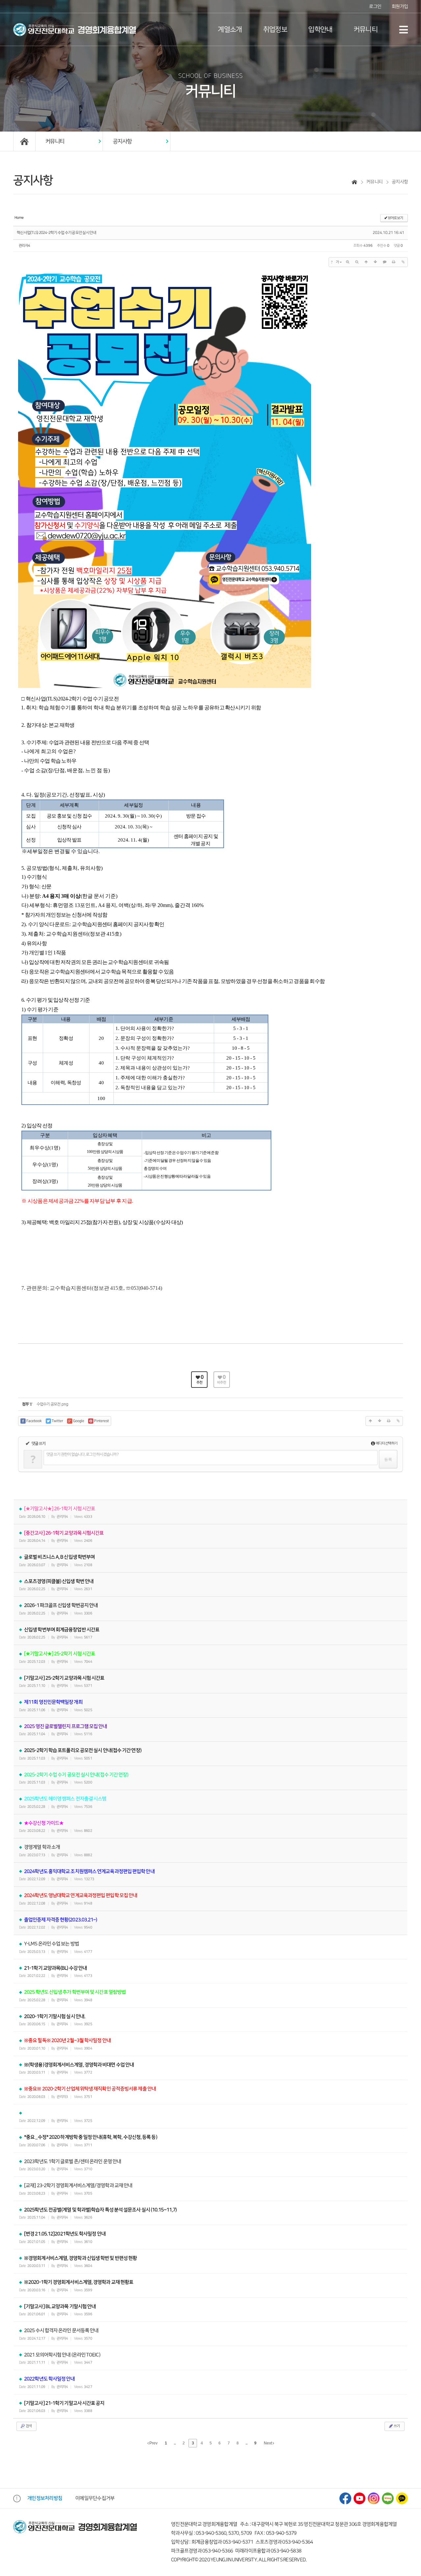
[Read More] (210, 1947)
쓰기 (396, 2426)
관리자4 (24, 246)
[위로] (366, 262)
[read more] (210, 1512)
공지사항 (122, 141)
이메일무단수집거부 (95, 2498)
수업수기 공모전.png (52, 1404)
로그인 (375, 6)
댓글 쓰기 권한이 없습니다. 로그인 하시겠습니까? (82, 1454)
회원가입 (400, 6)
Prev (153, 2443)
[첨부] (403, 262)
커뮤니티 (366, 30)
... (175, 2443)
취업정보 (275, 30)
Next (268, 2443)
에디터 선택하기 (386, 1443)
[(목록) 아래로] (375, 262)
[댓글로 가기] (384, 262)
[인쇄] (394, 262)
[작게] (357, 262)
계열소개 (230, 30)
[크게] (348, 262)
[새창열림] (345, 2498)
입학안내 (320, 30)
